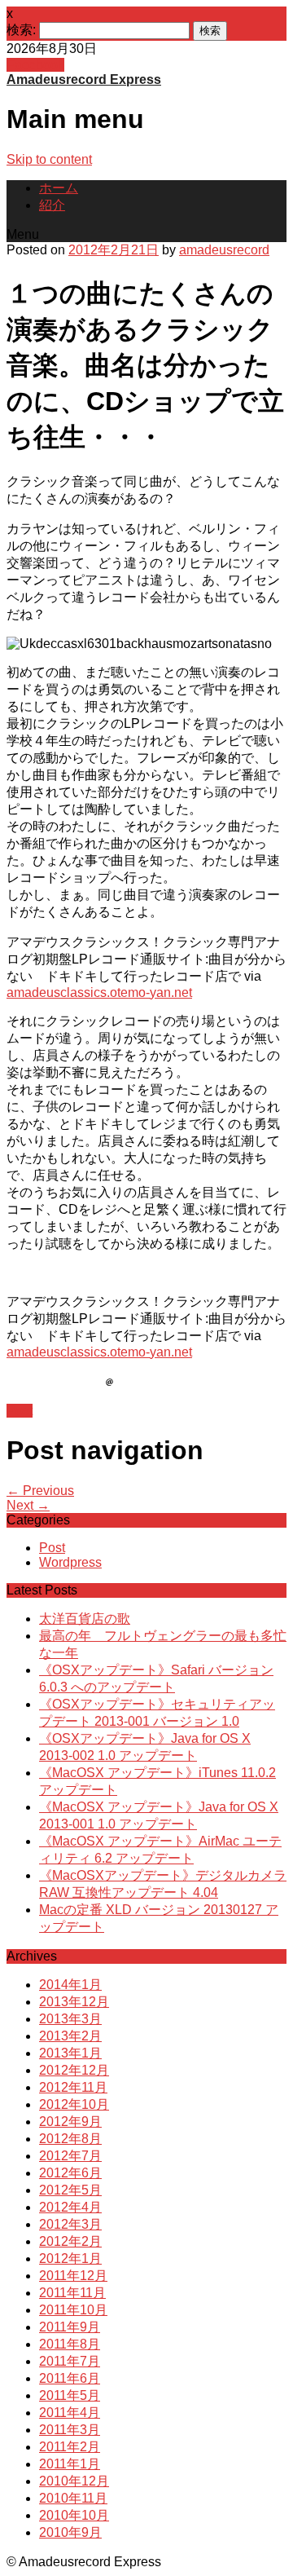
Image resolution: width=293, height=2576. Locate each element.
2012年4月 (70, 2207)
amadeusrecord (224, 250)
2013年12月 (74, 2002)
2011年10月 (73, 2310)
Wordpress (70, 1562)
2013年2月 (70, 2036)
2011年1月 (70, 2464)
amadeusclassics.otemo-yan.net (99, 992)
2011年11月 (72, 2293)
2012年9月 (70, 2122)
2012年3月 (70, 2224)
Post (20, 1411)
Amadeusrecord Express (84, 79)
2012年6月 (70, 2173)
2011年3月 (70, 2430)
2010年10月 (74, 2515)
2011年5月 (70, 2395)
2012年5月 (70, 2190)
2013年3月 (70, 2019)
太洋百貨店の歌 (85, 1619)
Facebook (35, 65)
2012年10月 (74, 2104)
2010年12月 (74, 2481)
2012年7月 (70, 2156)
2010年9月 (70, 2532)
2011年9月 (70, 2327)
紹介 (52, 205)
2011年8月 (70, 2344)
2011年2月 (70, 2447)
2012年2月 (70, 2241)
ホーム (59, 188)
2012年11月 (73, 2087)
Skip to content (49, 159)
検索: (21, 30)
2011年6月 (70, 2378)
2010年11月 (73, 2498)
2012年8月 (70, 2139)
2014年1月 (70, 1985)
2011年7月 (70, 2361)
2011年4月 (70, 2413)
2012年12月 (74, 2070)
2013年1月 (70, 2053)
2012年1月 (70, 2258)
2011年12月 (73, 2276)
